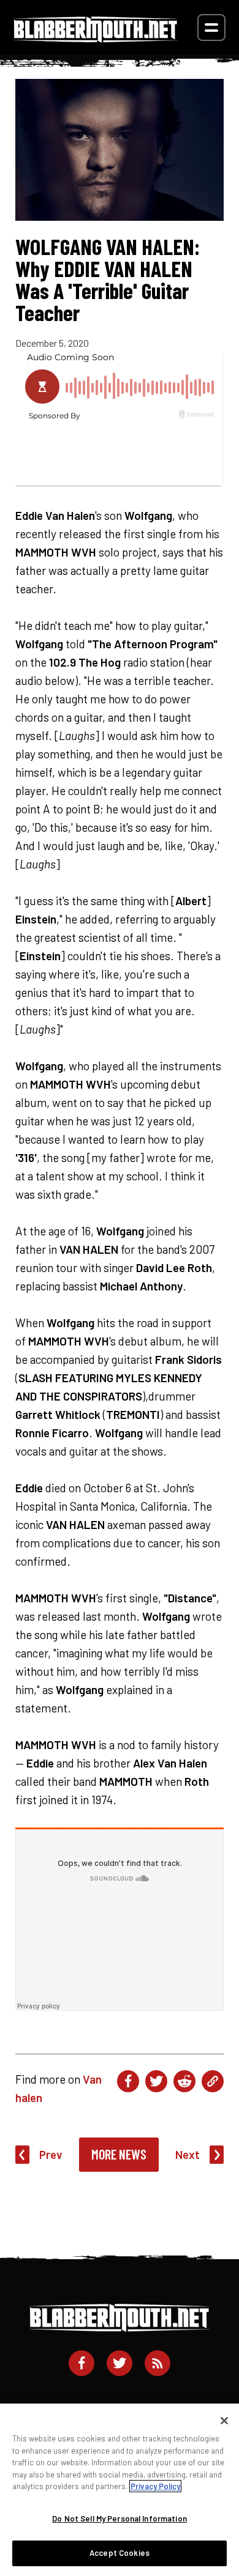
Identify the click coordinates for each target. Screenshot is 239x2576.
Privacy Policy (155, 2486)
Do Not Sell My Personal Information (120, 2519)
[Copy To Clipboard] (213, 2081)
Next (188, 2154)
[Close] (224, 2421)
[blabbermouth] (96, 38)
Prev (51, 2154)
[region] (120, 2490)
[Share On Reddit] (184, 2081)
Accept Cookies (120, 2553)
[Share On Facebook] (128, 2081)
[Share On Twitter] (156, 2081)
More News (119, 2154)
